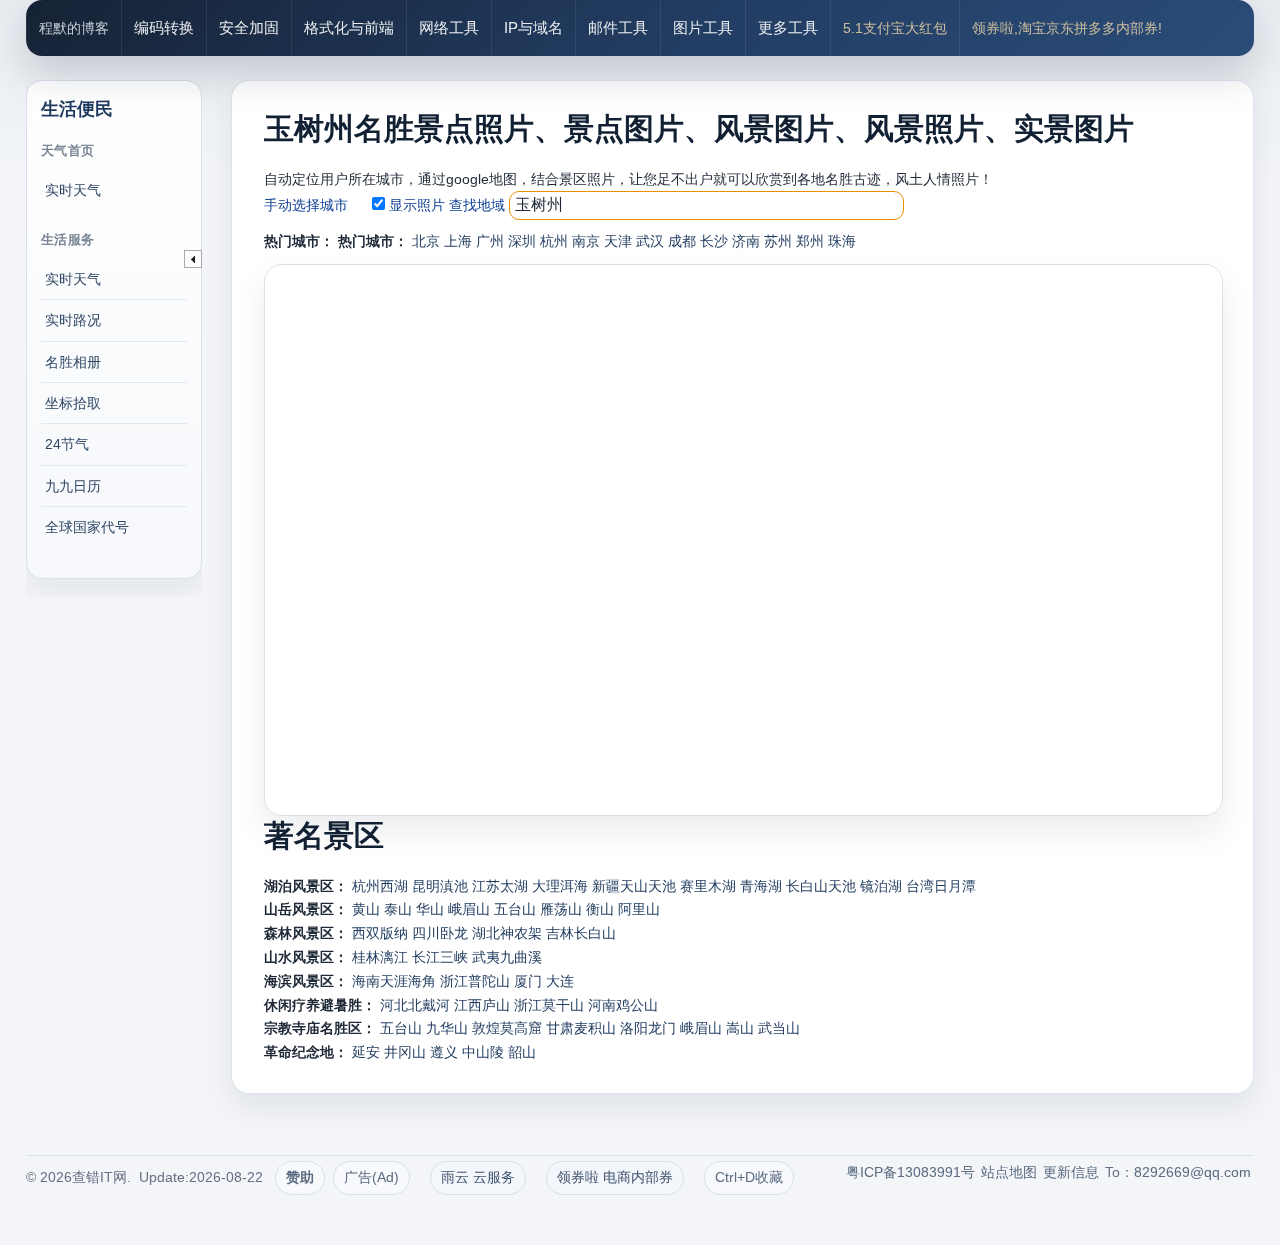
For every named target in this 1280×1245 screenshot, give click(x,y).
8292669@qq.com (1192, 1172)
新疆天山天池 (634, 886)
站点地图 (1009, 1172)
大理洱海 (560, 886)
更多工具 (788, 27)
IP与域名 (533, 27)
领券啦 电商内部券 (615, 1177)
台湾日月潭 (941, 886)
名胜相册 (73, 362)
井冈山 (405, 1052)
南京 (586, 241)
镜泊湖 (881, 886)
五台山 (515, 909)
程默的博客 (74, 28)
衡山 (600, 909)
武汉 (650, 241)
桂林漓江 (380, 957)
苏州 (778, 241)
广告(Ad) (371, 1177)
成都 (682, 241)
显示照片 (417, 205)
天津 (618, 241)
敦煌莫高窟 (507, 1028)
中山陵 (483, 1052)
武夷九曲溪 (507, 957)
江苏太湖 (500, 886)
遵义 (444, 1052)
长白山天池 (821, 886)
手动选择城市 (306, 205)
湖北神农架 (507, 933)
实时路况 (73, 320)
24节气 (67, 444)
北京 (426, 241)
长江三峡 (440, 957)
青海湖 (761, 886)
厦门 (528, 981)
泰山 (398, 909)
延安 (366, 1052)
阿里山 (639, 909)
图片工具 (703, 27)
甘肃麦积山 (581, 1028)
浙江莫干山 (549, 1005)
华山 (430, 909)
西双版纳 (380, 933)
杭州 (554, 241)
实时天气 (73, 190)
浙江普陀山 (475, 981)
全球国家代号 (87, 527)
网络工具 (449, 27)
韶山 (522, 1052)
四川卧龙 (440, 933)
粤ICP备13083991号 (910, 1172)
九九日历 (73, 486)
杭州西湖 (380, 886)
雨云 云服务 (478, 1177)
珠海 (842, 241)
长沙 (714, 241)
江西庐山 (482, 1005)
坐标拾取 (73, 403)
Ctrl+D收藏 (749, 1177)
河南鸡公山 (623, 1005)
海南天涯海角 (394, 981)
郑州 (810, 241)
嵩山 (740, 1028)
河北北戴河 (415, 1005)
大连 (560, 981)
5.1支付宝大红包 (895, 28)
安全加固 (249, 27)
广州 (490, 241)
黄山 (366, 909)
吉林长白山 (581, 933)
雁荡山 (561, 909)
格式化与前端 (349, 27)
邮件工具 (618, 27)
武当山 (779, 1028)
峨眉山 (469, 909)
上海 (458, 241)
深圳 (522, 241)
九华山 (447, 1028)
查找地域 (477, 205)
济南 (746, 241)
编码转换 (164, 27)
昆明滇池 (440, 886)
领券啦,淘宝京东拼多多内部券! (1067, 28)
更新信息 (1071, 1172)
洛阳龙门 (648, 1028)
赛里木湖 (708, 886)
